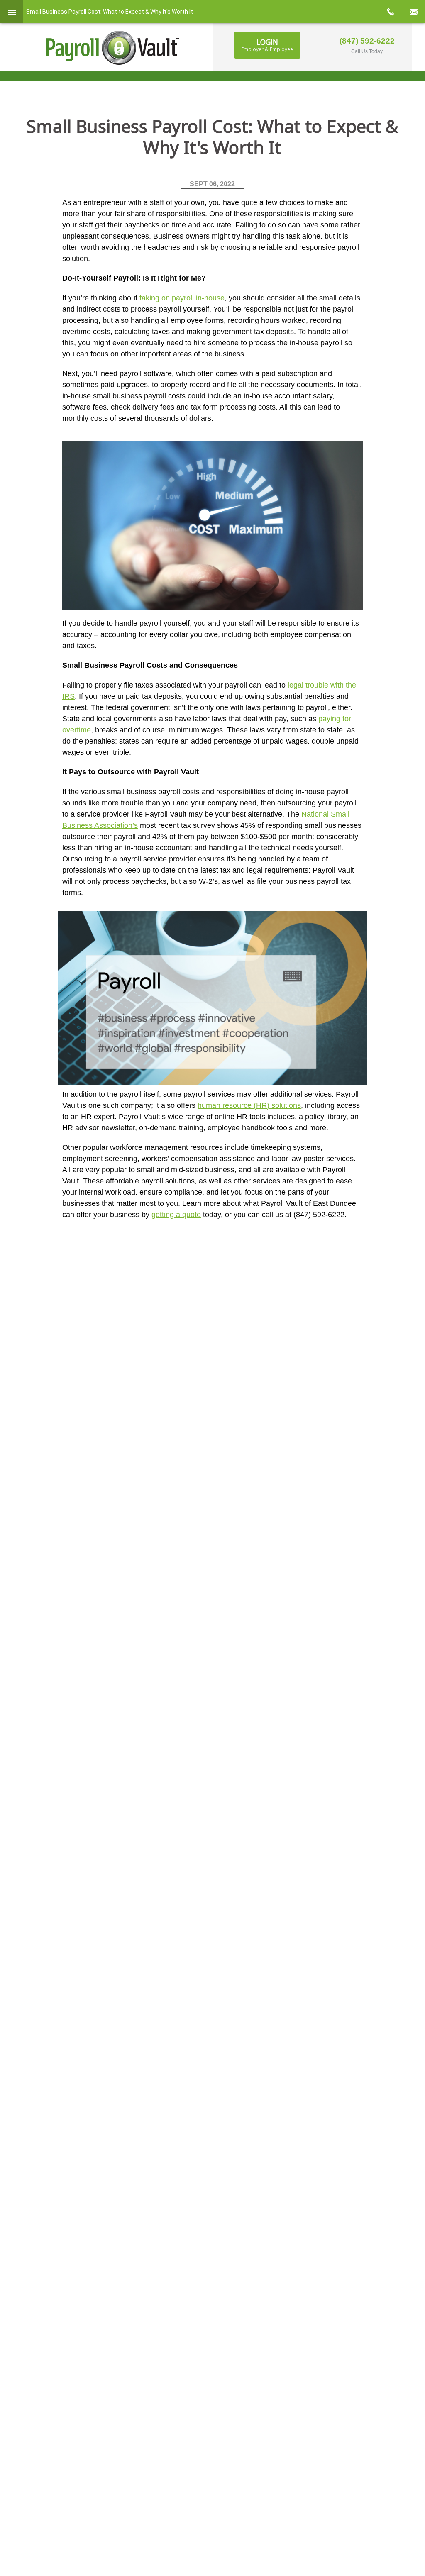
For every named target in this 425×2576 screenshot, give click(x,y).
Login (267, 45)
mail (413, 12)
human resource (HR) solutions (249, 1105)
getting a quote (176, 1215)
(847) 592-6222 (367, 41)
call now (390, 12)
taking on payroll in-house (182, 298)
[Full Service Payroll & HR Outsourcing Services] (113, 48)
